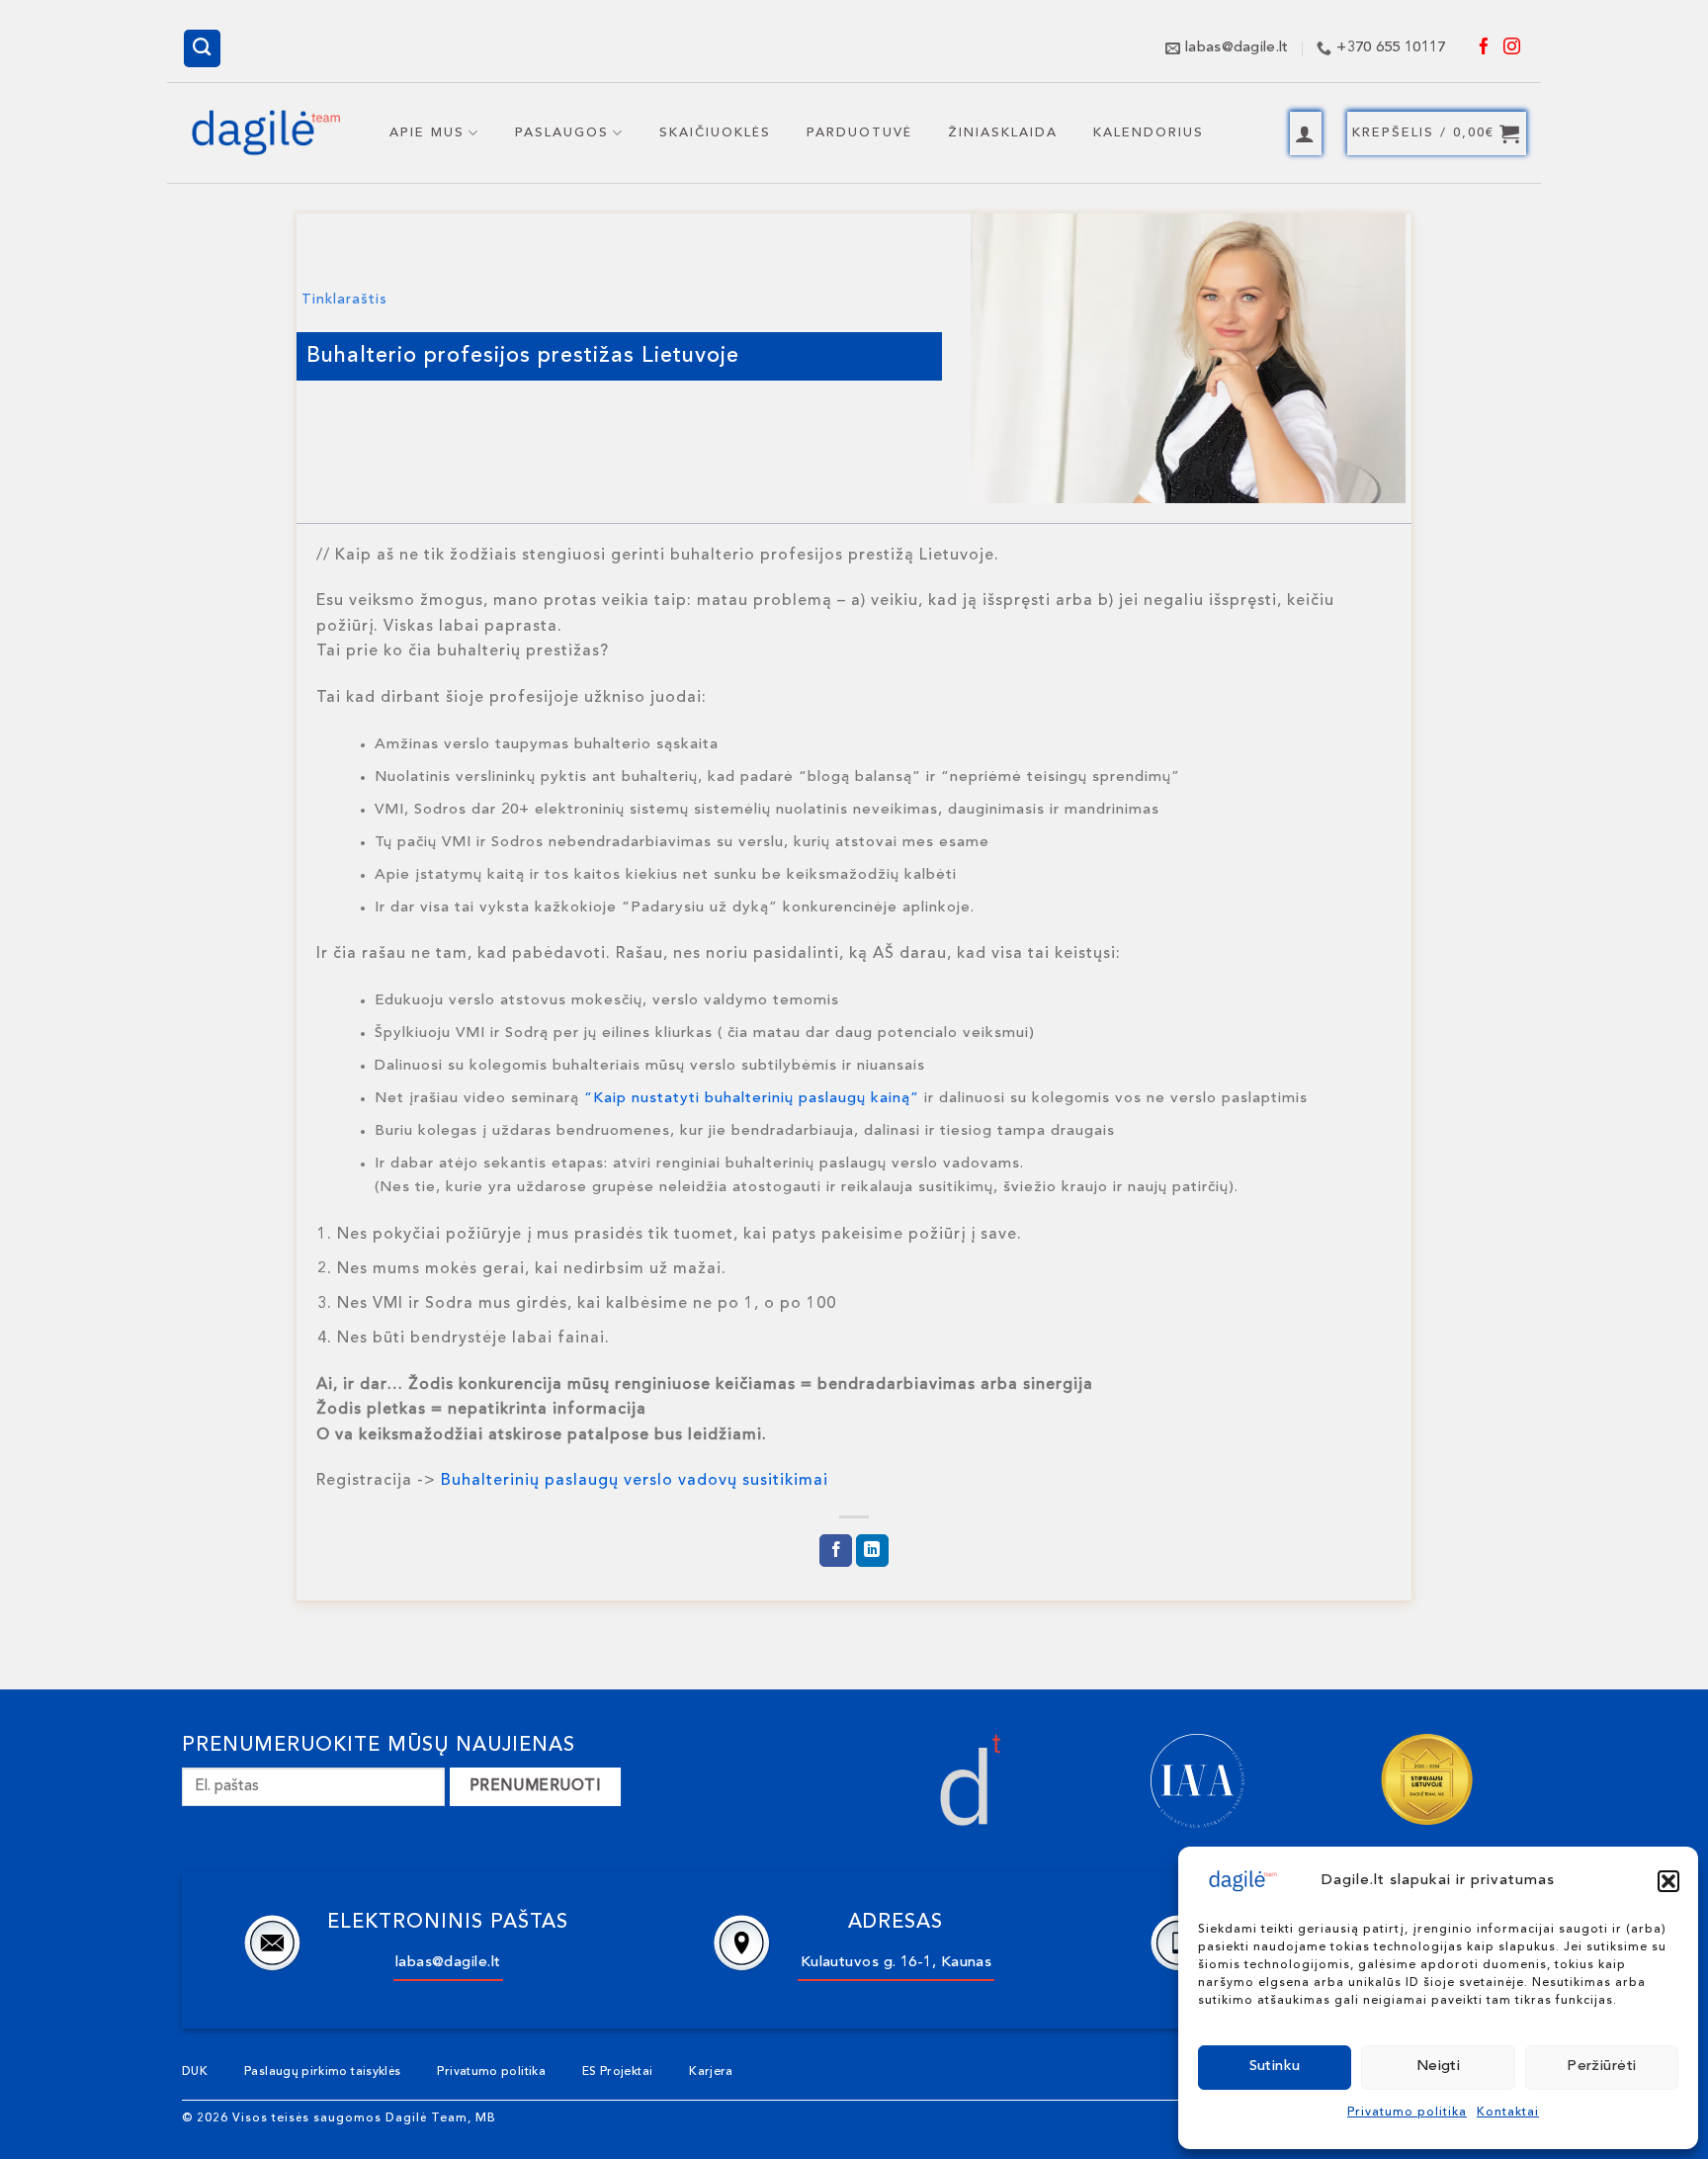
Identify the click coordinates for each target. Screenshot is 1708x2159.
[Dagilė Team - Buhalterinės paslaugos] (266, 133)
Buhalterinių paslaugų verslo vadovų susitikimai (635, 1481)
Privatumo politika (1407, 2113)
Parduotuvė (859, 133)
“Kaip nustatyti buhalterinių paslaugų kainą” (752, 1099)
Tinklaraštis (344, 300)
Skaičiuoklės (715, 133)
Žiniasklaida (1003, 133)
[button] (1668, 1881)
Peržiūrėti (1602, 2067)
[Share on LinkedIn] (872, 1551)
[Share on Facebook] (836, 1551)
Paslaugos (562, 133)
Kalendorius (1149, 133)
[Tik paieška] (203, 48)
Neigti (1439, 2067)
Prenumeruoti (536, 1786)
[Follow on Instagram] (1512, 48)
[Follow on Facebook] (1485, 48)
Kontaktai (1508, 2113)
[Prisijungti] (1306, 133)
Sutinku (1275, 2067)
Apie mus (427, 133)
